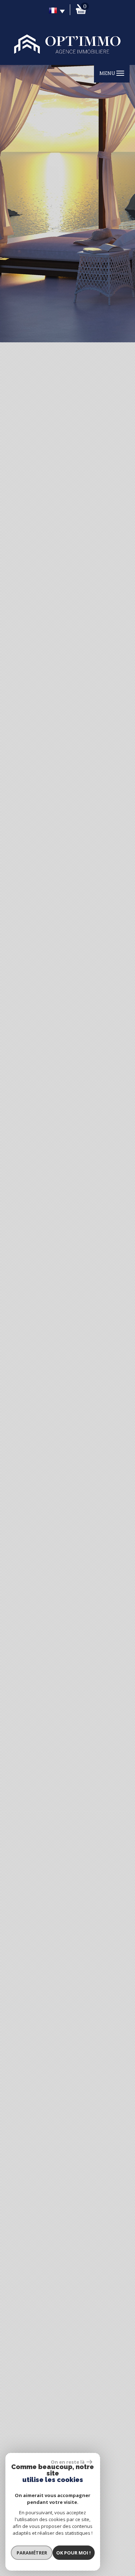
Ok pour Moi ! (73, 2553)
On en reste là (68, 2462)
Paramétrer (32, 2553)
